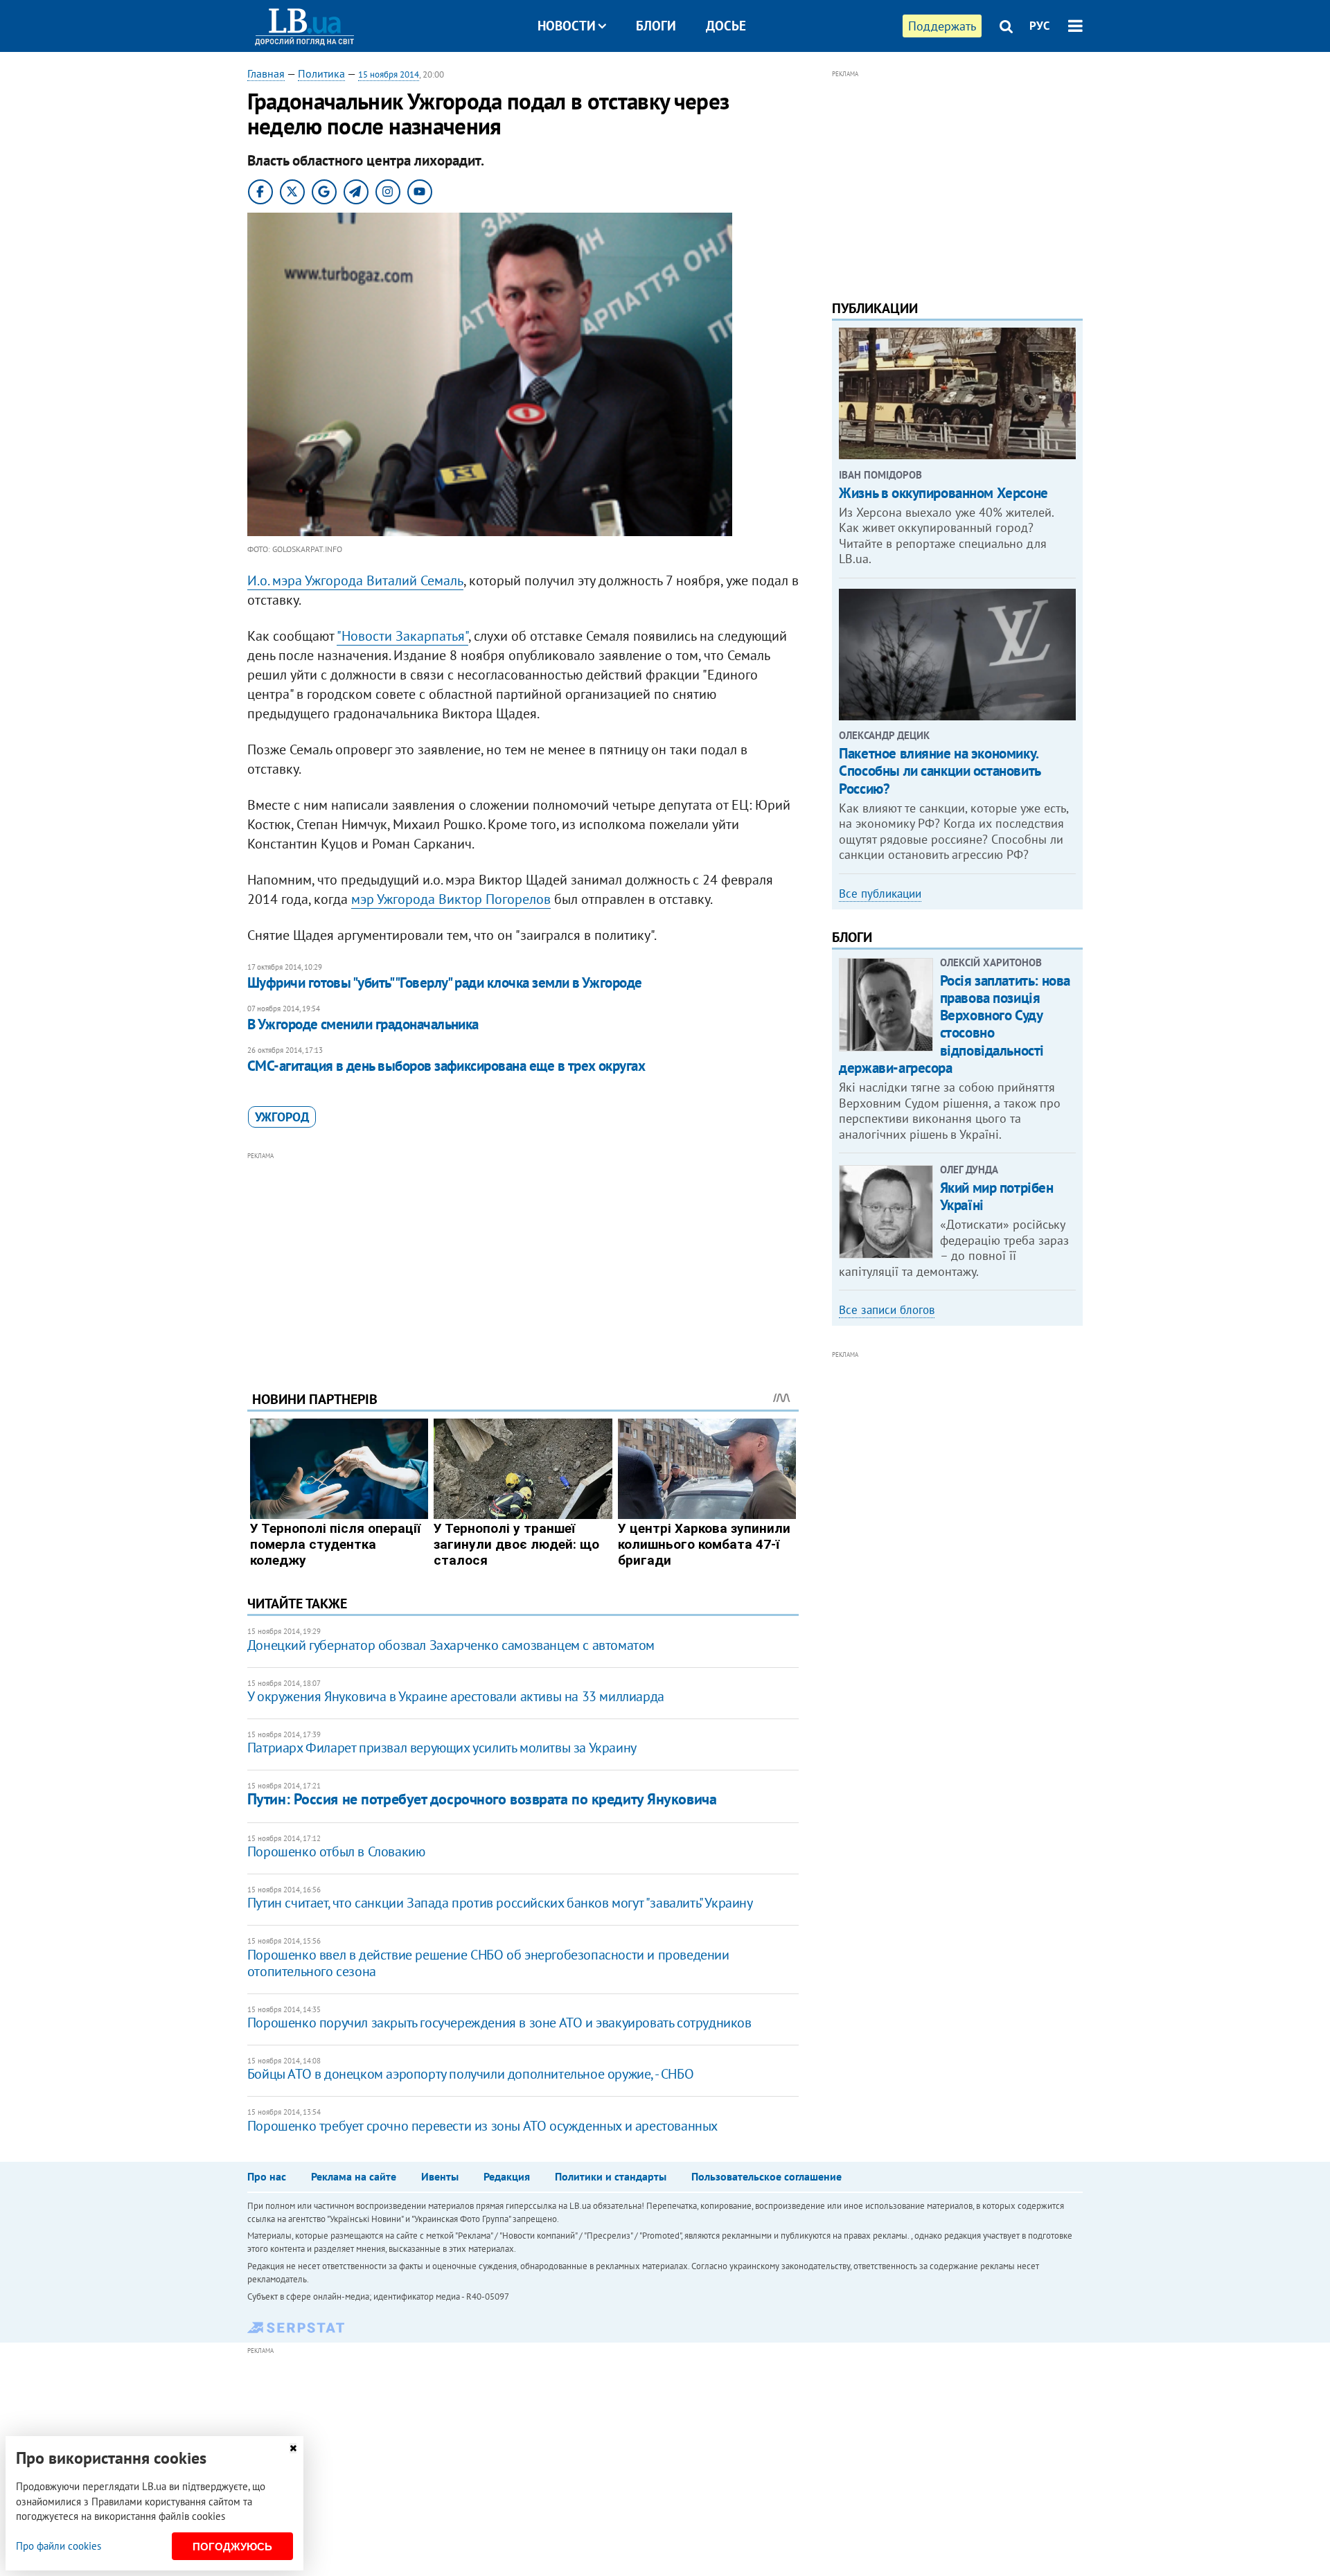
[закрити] (293, 2448)
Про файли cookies (59, 2546)
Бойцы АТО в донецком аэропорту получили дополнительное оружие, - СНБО (470, 2074)
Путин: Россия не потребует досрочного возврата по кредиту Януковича (482, 1799)
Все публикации (880, 894)
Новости (567, 26)
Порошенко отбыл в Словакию (336, 1851)
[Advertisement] (523, 1261)
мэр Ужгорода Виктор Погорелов (451, 899)
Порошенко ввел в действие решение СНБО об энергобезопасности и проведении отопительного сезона (488, 1963)
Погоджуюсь (232, 2547)
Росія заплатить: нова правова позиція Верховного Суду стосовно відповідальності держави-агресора (955, 1024)
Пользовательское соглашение (766, 2176)
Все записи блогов (887, 1310)
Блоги (656, 26)
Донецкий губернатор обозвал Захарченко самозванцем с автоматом (451, 1645)
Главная (266, 73)
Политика (321, 73)
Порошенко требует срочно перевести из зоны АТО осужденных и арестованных (482, 2126)
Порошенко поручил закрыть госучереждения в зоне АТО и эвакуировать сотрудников (499, 2023)
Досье (726, 26)
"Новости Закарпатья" (402, 636)
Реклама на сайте (354, 2176)
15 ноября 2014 (389, 74)
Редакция (507, 2176)
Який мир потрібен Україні (997, 1196)
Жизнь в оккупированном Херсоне (943, 493)
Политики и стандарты (611, 2176)
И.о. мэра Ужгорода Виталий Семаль (355, 580)
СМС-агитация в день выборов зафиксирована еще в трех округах (446, 1066)
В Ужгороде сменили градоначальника (363, 1024)
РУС (1040, 26)
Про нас (267, 2176)
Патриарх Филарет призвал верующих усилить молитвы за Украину (442, 1748)
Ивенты (440, 2176)
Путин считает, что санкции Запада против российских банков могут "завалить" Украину (500, 1903)
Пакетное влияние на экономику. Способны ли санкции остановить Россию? (939, 771)
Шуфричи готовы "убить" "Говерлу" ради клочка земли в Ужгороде (445, 983)
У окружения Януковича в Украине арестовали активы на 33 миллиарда (456, 1696)
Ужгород (282, 1117)
